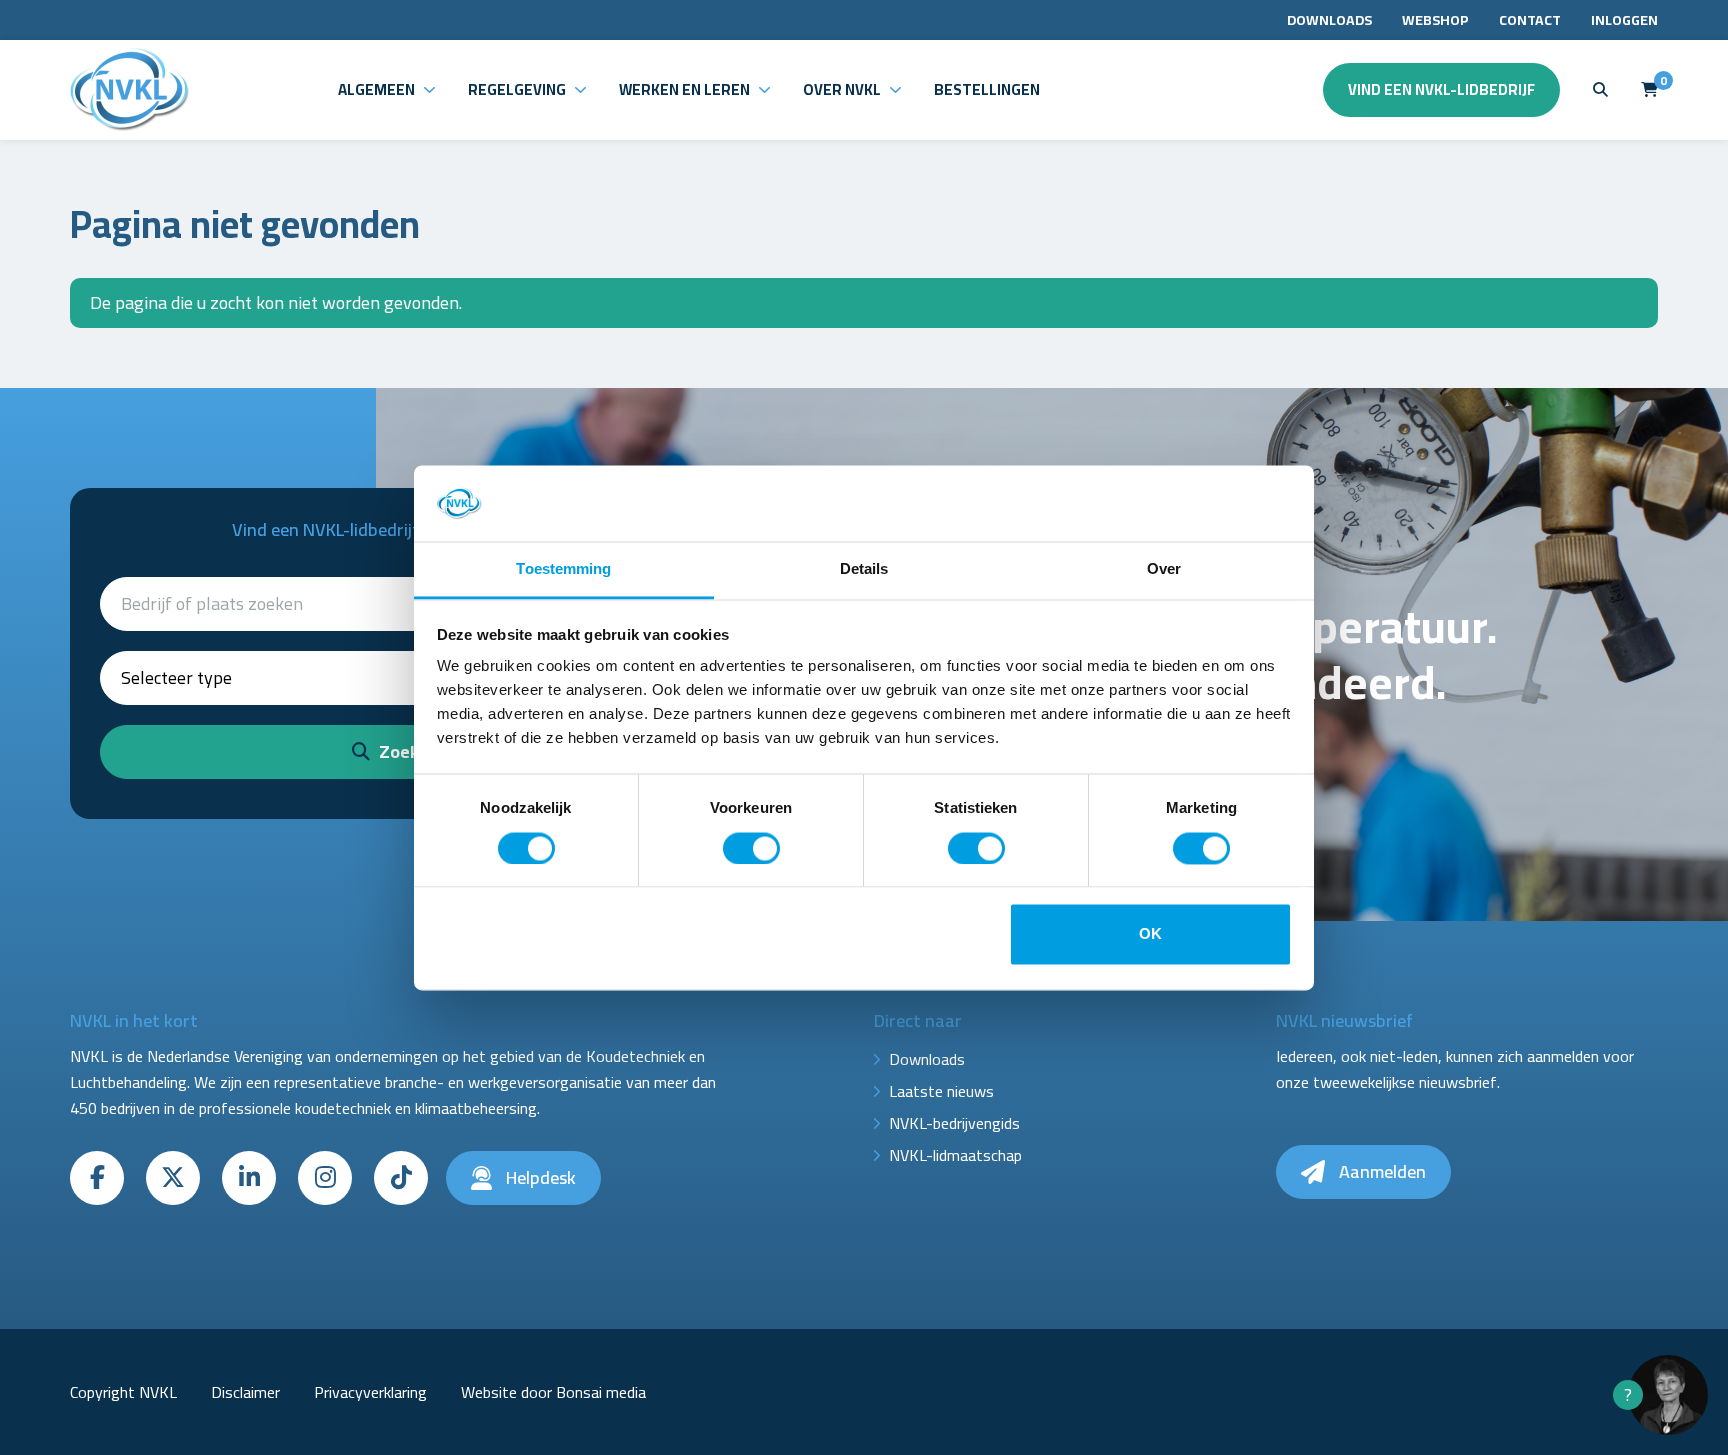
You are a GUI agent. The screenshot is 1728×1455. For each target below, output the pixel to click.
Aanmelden (1380, 1171)
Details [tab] (864, 569)
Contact (1530, 20)
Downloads (1329, 20)
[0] (1649, 89)
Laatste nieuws (941, 1091)
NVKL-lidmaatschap (955, 1155)
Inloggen (1624, 20)
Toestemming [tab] (563, 569)
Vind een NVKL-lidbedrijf (1441, 89)
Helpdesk (539, 1177)
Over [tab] (1164, 569)
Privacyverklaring (370, 1392)
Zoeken (407, 751)
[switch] (751, 848)
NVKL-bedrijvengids (954, 1123)
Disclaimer (245, 1392)
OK (1150, 934)
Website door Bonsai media (553, 1392)
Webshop (1435, 20)
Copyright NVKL (123, 1392)
